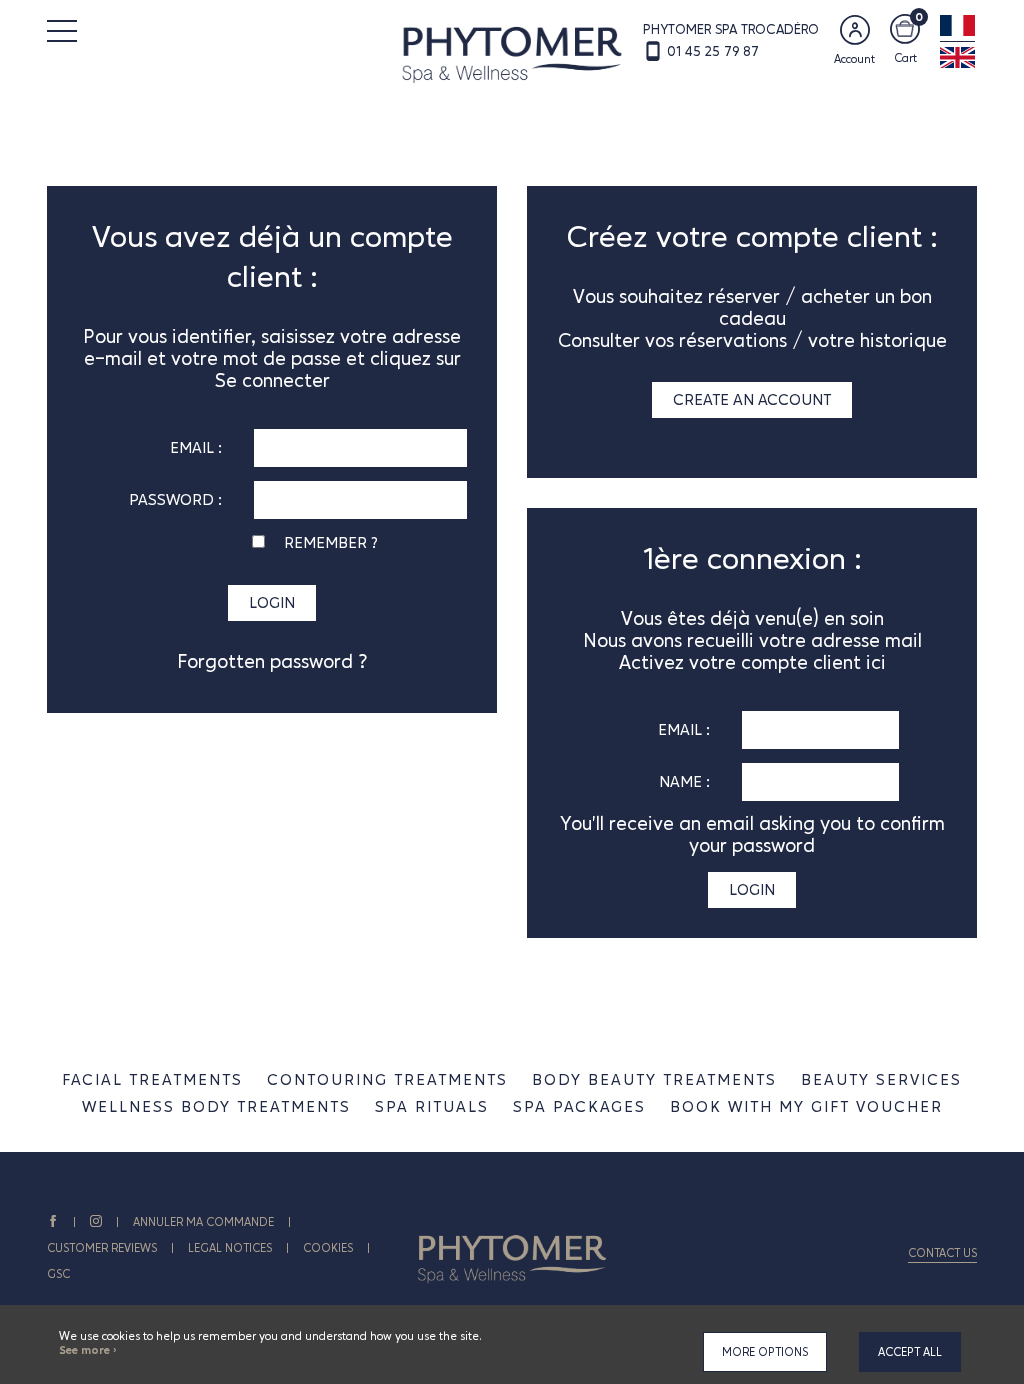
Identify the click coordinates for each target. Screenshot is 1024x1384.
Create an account (752, 399)
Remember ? (331, 542)
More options (765, 1352)
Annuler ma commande (203, 1222)
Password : (175, 499)
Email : (196, 447)
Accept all (910, 1352)
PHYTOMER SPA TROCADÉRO (731, 29)
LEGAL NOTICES (230, 1248)
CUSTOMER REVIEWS (102, 1248)
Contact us (942, 1253)
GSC (58, 1274)
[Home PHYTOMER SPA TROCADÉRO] (512, 53)
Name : (684, 781)
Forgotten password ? (272, 661)
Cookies (328, 1248)
